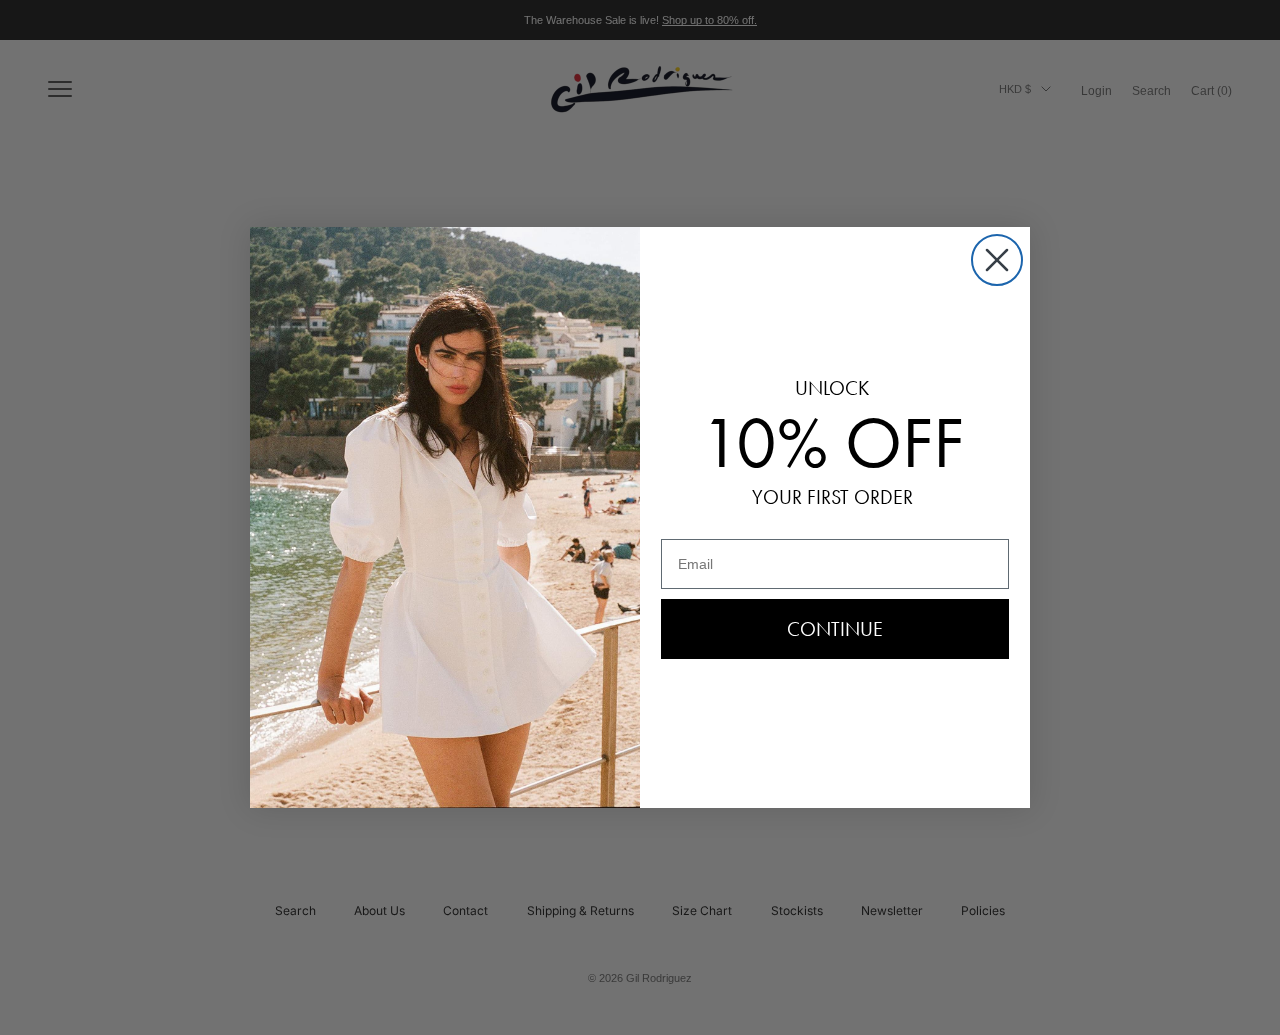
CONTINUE (835, 629)
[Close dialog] (997, 260)
